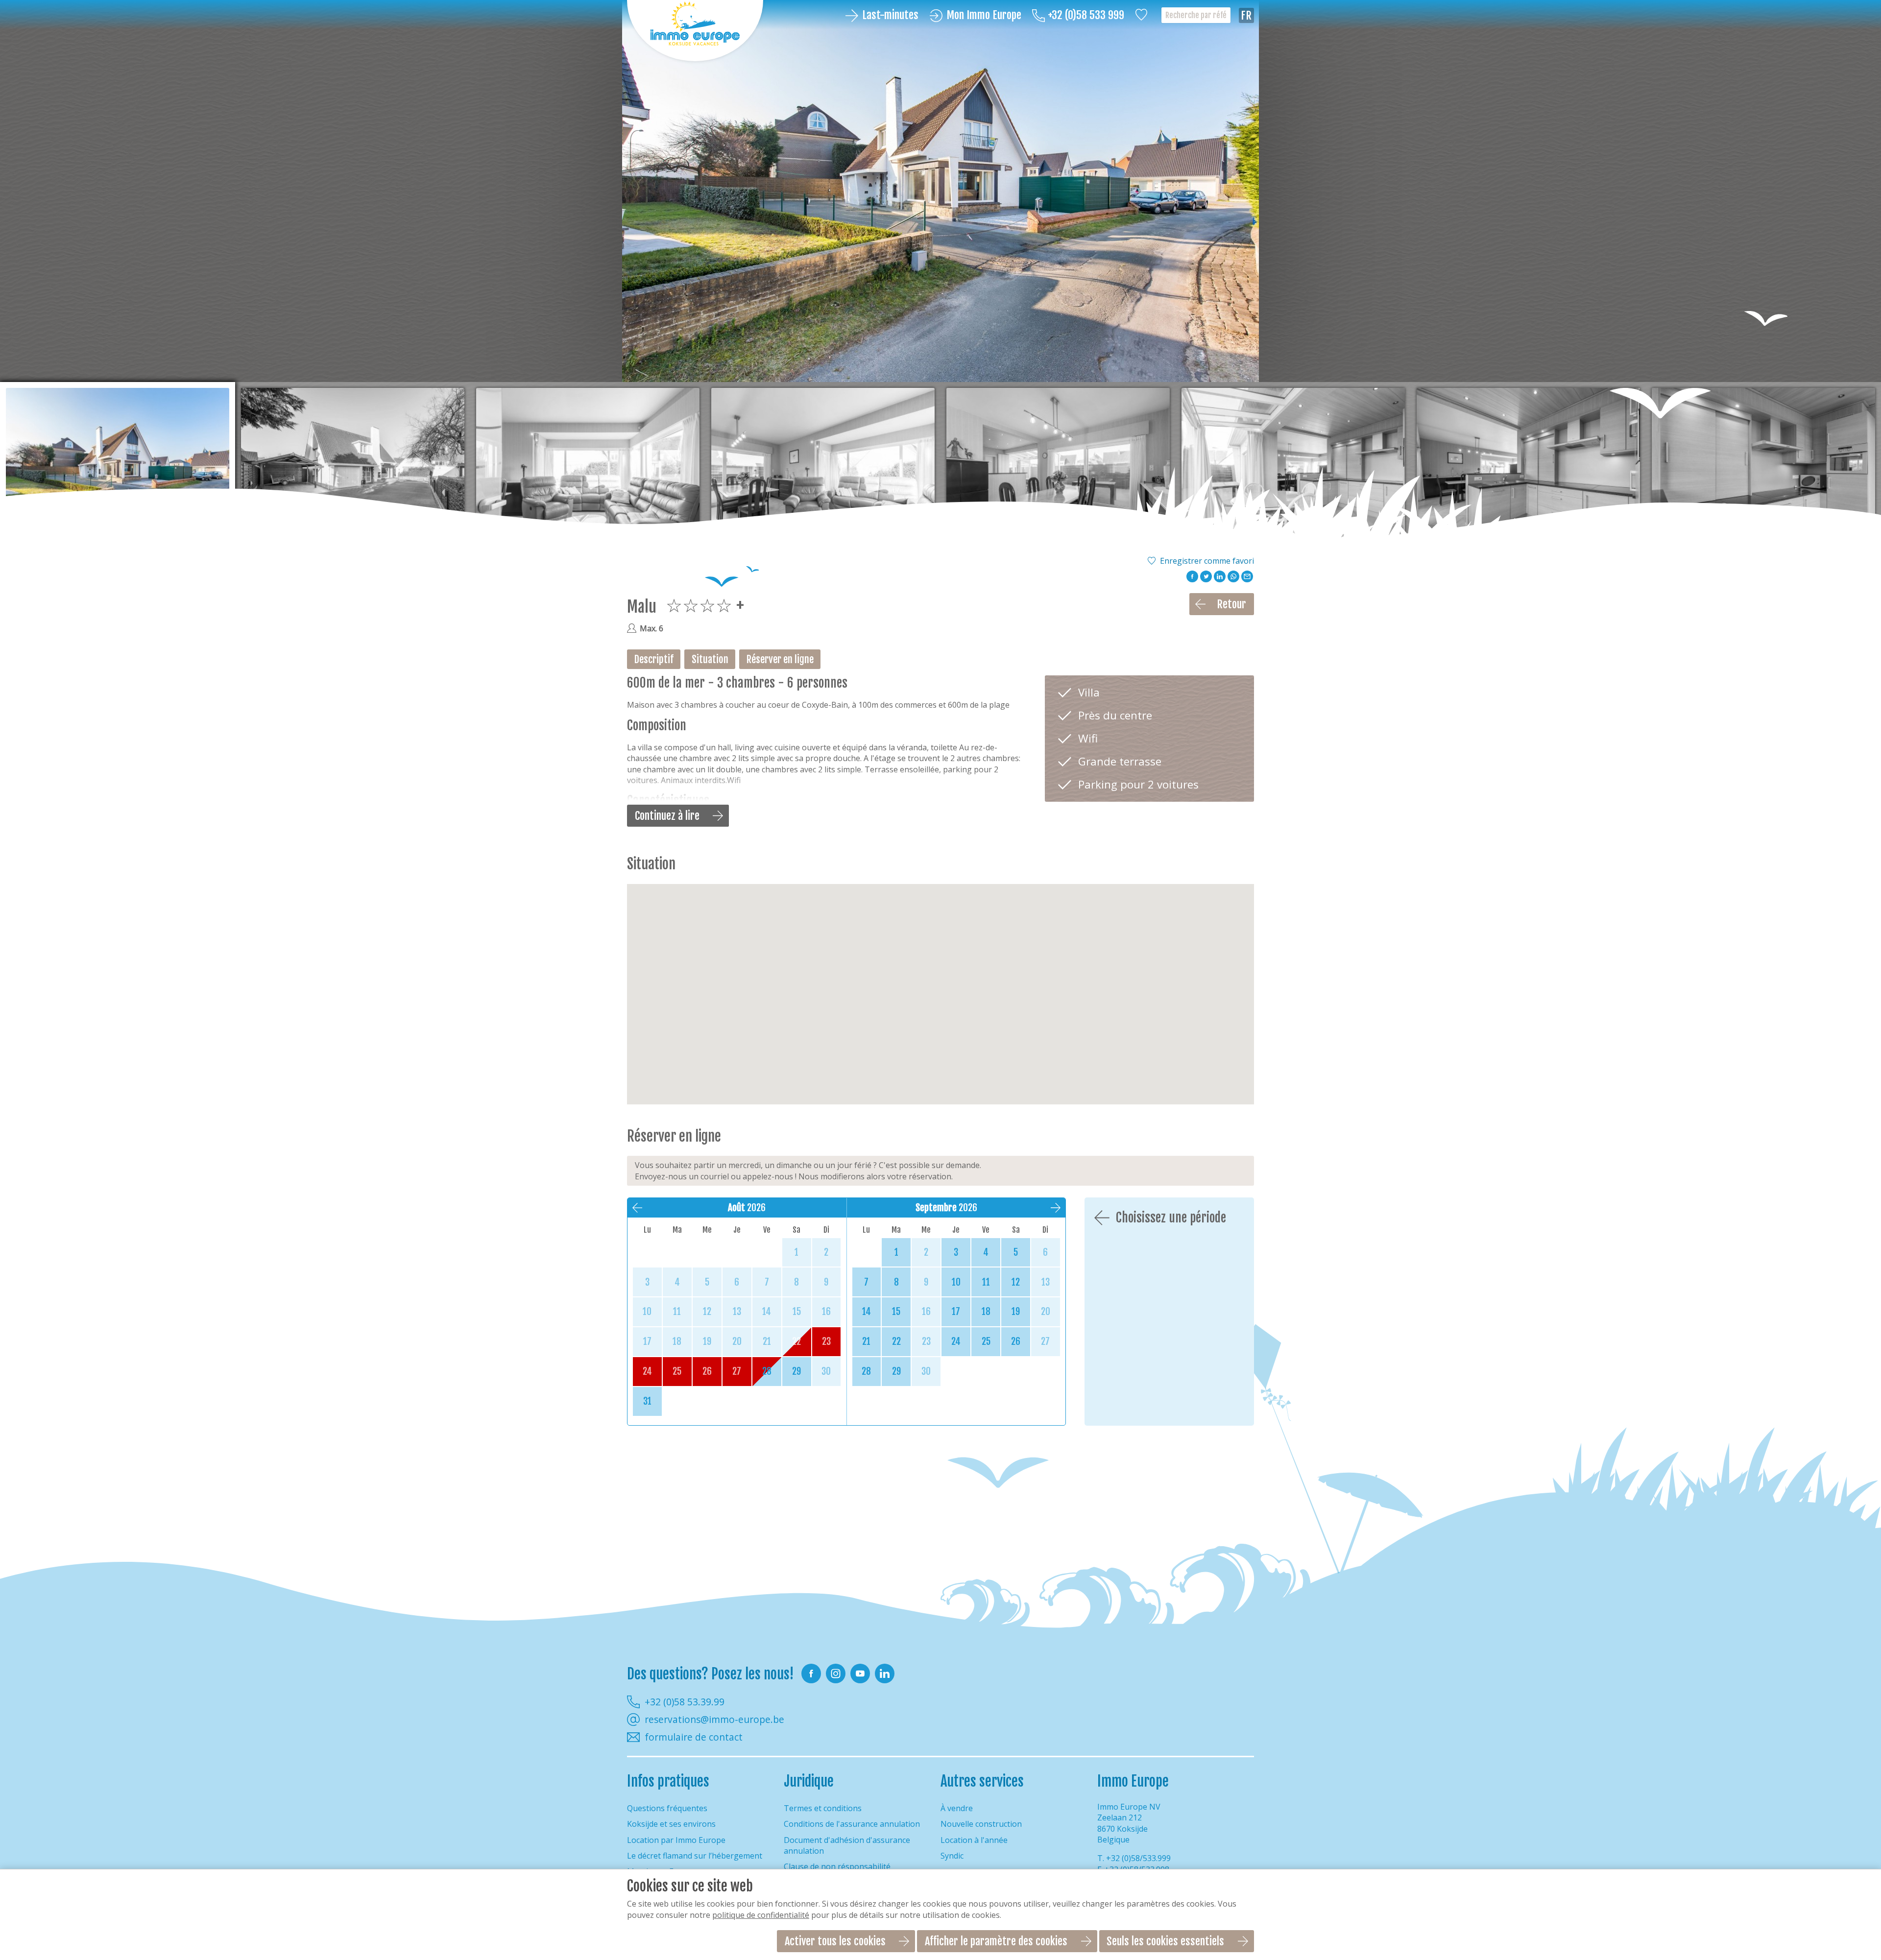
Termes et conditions (823, 1808)
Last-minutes (890, 15)
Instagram (836, 1673)
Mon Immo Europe (984, 15)
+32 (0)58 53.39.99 (685, 1702)
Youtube (860, 1673)
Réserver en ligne (780, 659)
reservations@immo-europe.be (714, 1720)
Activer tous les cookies (835, 1941)
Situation (710, 659)
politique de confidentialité (761, 1915)
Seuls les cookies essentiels (1165, 1941)
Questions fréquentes (667, 1808)
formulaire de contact (694, 1737)
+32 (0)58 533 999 (1086, 15)
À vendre (957, 1808)
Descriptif (654, 659)
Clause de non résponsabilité (837, 1866)
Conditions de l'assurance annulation (852, 1824)
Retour (1231, 604)
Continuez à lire (667, 816)
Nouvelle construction (981, 1824)
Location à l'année (974, 1840)
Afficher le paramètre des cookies (996, 1941)
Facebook (811, 1673)
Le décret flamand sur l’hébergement (695, 1856)
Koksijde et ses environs (671, 1824)
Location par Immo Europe (676, 1840)
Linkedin (885, 1673)
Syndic (952, 1856)
